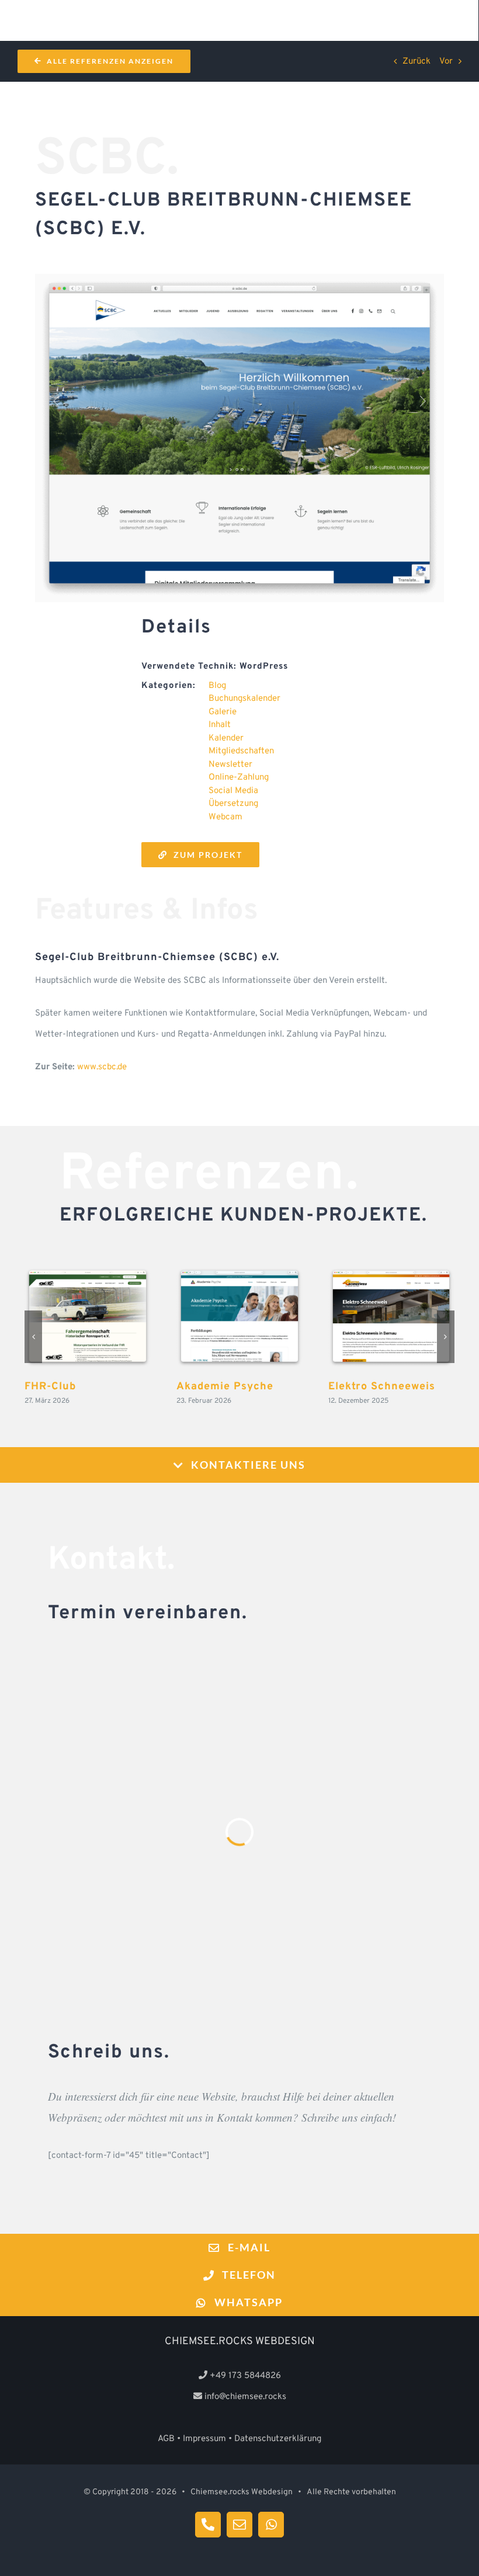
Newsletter (230, 765)
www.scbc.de (102, 1067)
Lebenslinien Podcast (88, 1317)
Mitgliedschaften (241, 751)
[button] (33, 1337)
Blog (217, 686)
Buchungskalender (244, 699)
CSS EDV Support (239, 1317)
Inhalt (220, 725)
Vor (446, 62)
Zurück (416, 62)
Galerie (223, 712)
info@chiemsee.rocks (245, 2397)
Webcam (225, 817)
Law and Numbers (391, 1317)
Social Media (233, 791)
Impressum (204, 2439)
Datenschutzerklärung (278, 2439)
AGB (166, 2439)
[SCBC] (239, 278)
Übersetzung (233, 804)
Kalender (226, 738)
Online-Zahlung (239, 778)
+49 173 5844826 (245, 2376)
